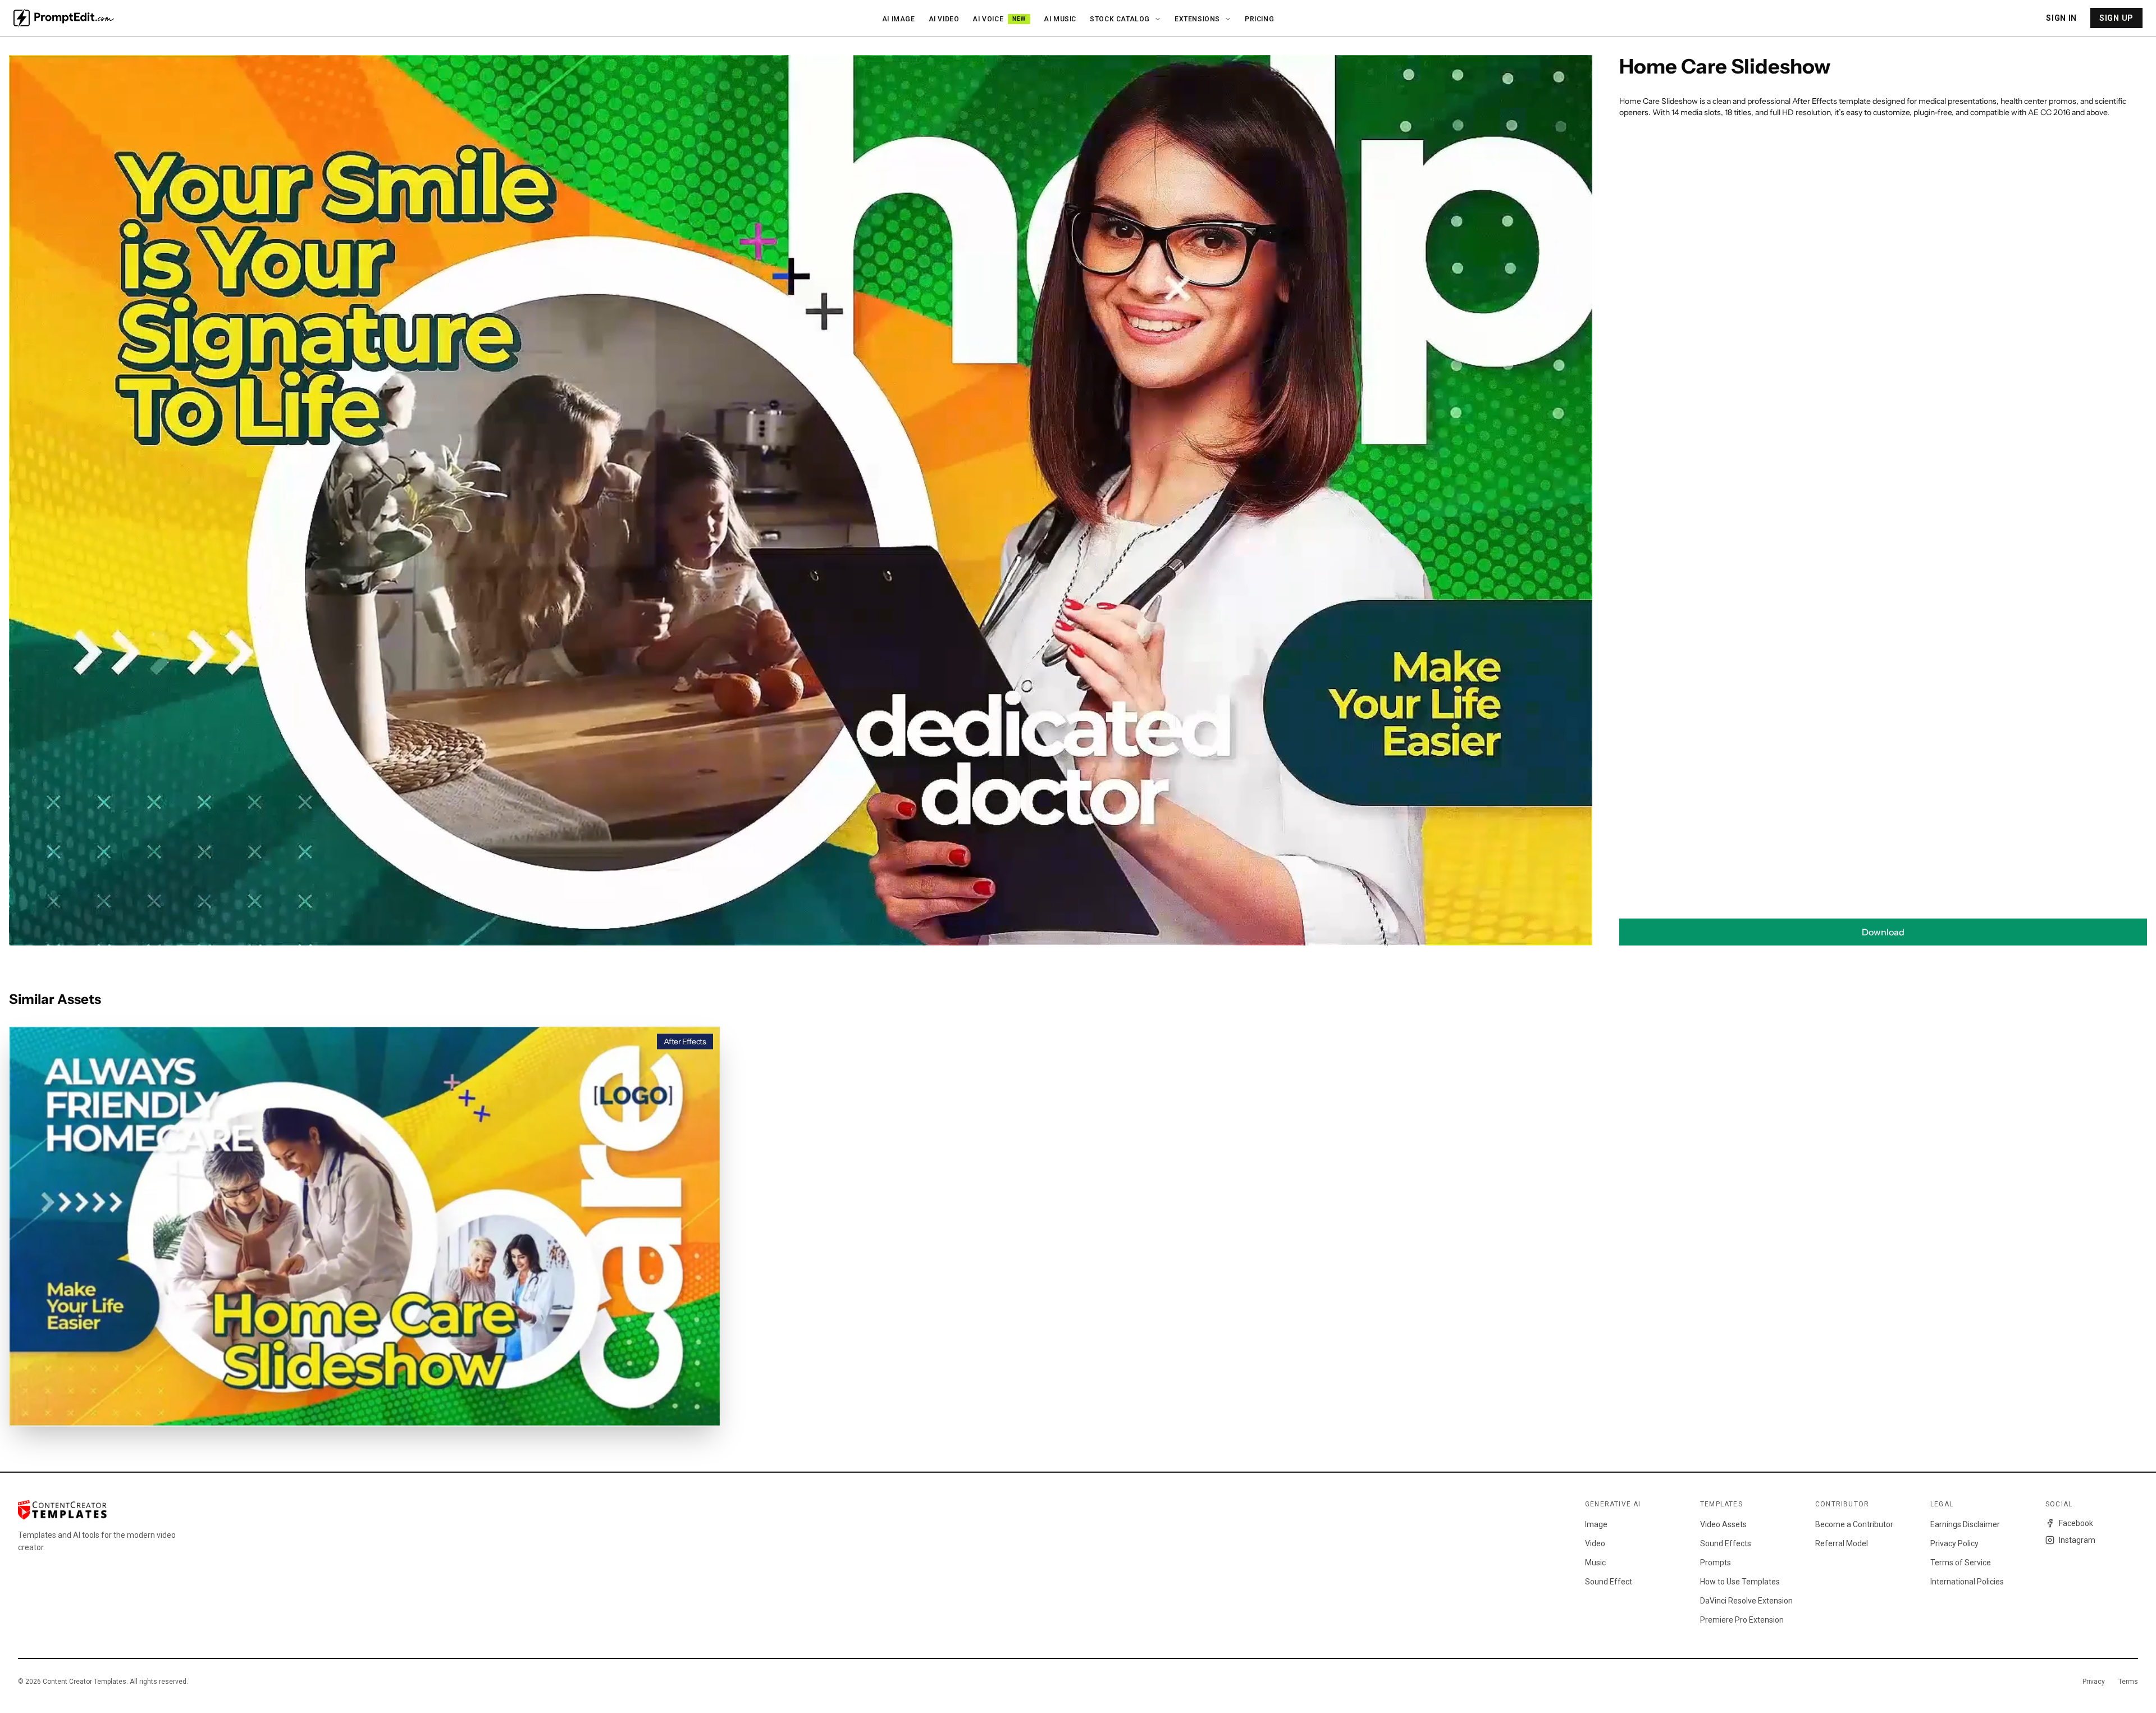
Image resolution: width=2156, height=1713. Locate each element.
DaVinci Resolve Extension (1746, 1601)
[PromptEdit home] (64, 18)
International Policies (1967, 1582)
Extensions (1197, 19)
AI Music (1060, 19)
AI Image (899, 19)
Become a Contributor (1854, 1524)
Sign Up (2116, 18)
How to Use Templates (1740, 1582)
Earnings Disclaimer (1965, 1524)
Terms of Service (1961, 1563)
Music (1595, 1563)
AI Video (944, 19)
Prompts (1716, 1563)
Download (1883, 932)
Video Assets (1723, 1524)
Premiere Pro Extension (1742, 1620)
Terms (2128, 1682)
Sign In (2061, 18)
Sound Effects (1726, 1543)
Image (1596, 1524)
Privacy (2094, 1682)
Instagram (2077, 1540)
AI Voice (999, 19)
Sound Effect (1609, 1582)
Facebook (2076, 1523)
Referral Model (1842, 1543)
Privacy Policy (1954, 1543)
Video (1595, 1543)
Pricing (1259, 19)
